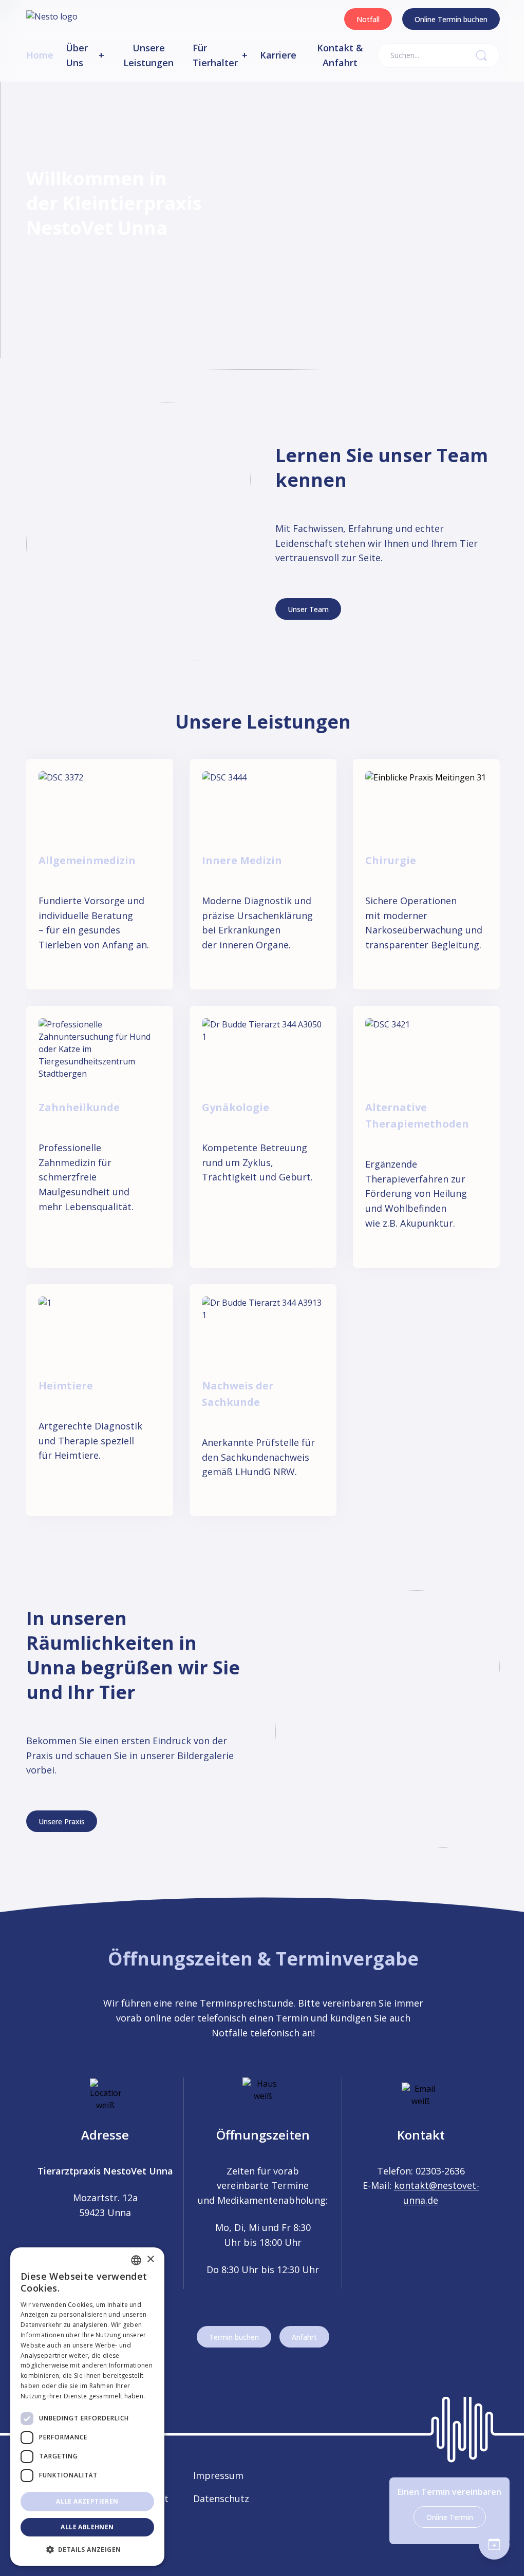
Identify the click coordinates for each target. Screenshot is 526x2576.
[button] (87, 2549)
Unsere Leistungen (148, 55)
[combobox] (136, 2260)
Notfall (368, 19)
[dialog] (87, 2407)
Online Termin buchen (451, 19)
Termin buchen (234, 2337)
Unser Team (308, 609)
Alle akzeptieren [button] (87, 2501)
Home (40, 55)
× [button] (150, 2259)
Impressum (218, 2475)
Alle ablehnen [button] (87, 2527)
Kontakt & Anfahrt (340, 55)
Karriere (278, 55)
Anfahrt (304, 2337)
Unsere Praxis (62, 1821)
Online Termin (450, 2517)
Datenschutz (221, 2498)
